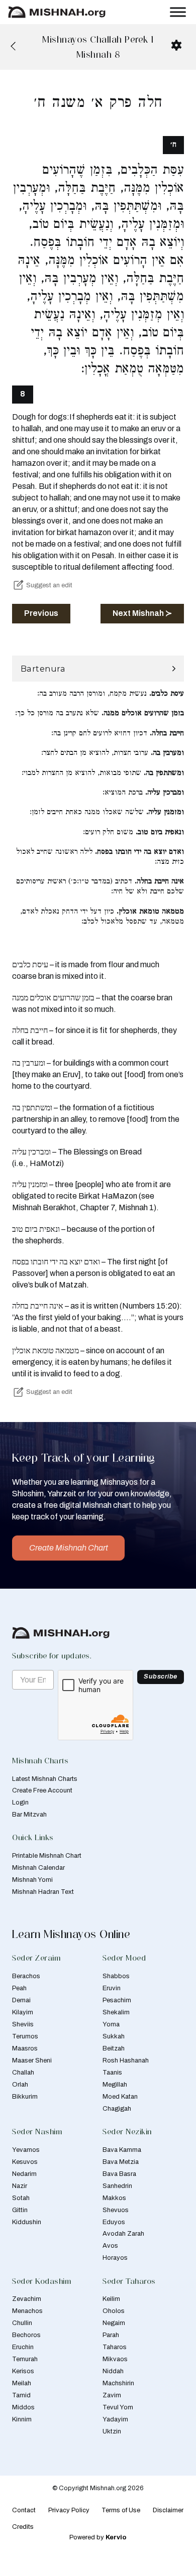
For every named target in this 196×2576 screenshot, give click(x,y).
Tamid (21, 2395)
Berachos (26, 1976)
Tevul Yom (118, 2407)
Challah (23, 2073)
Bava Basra (119, 2174)
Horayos (115, 2258)
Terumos (25, 2036)
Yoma (111, 2024)
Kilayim (23, 2012)
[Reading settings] (176, 45)
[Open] (178, 12)
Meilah (22, 2383)
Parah (111, 2335)
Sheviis (23, 2024)
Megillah (115, 2085)
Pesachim (117, 2000)
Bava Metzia (121, 2162)
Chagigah (117, 2109)
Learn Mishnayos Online (71, 1934)
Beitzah (114, 2048)
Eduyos (114, 2222)
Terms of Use (121, 2510)
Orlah (20, 2085)
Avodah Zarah (123, 2234)
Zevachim (27, 2299)
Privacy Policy (69, 2510)
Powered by (98, 2537)
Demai (21, 2000)
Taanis (112, 2073)
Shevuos (116, 2210)
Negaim (114, 2323)
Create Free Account (42, 1790)
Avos (110, 2246)
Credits (23, 2527)
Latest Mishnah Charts (45, 1779)
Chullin (22, 2323)
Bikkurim (25, 2097)
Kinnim (22, 2419)
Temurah (25, 2359)
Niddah (113, 2371)
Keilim (111, 2299)
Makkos (114, 2198)
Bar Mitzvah (29, 1815)
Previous (41, 613)
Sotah (21, 2198)
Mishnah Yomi (32, 1880)
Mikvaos (115, 2359)
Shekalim (116, 2012)
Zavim (112, 2395)
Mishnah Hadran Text (43, 1892)
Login (20, 1802)
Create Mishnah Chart (69, 1548)
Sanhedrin (117, 2186)
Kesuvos (25, 2162)
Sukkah (114, 2036)
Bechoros (26, 2335)
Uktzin (112, 2431)
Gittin (20, 2210)
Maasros (25, 2048)
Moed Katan (120, 2097)
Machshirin (118, 2383)
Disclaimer (168, 2510)
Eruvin (112, 1988)
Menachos (27, 2311)
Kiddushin (27, 2222)
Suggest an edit (49, 585)
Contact (24, 2510)
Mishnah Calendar (38, 1868)
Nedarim (24, 2174)
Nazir (20, 2186)
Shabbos (116, 1976)
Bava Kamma (122, 2150)
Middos (23, 2407)
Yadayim (115, 2419)
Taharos (115, 2347)
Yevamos (26, 2150)
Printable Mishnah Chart (47, 1856)
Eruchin (23, 2347)
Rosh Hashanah (126, 2060)
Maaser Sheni (32, 2060)
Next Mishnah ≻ (142, 613)
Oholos (114, 2311)
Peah (19, 1988)
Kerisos (23, 2371)
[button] (98, 669)
